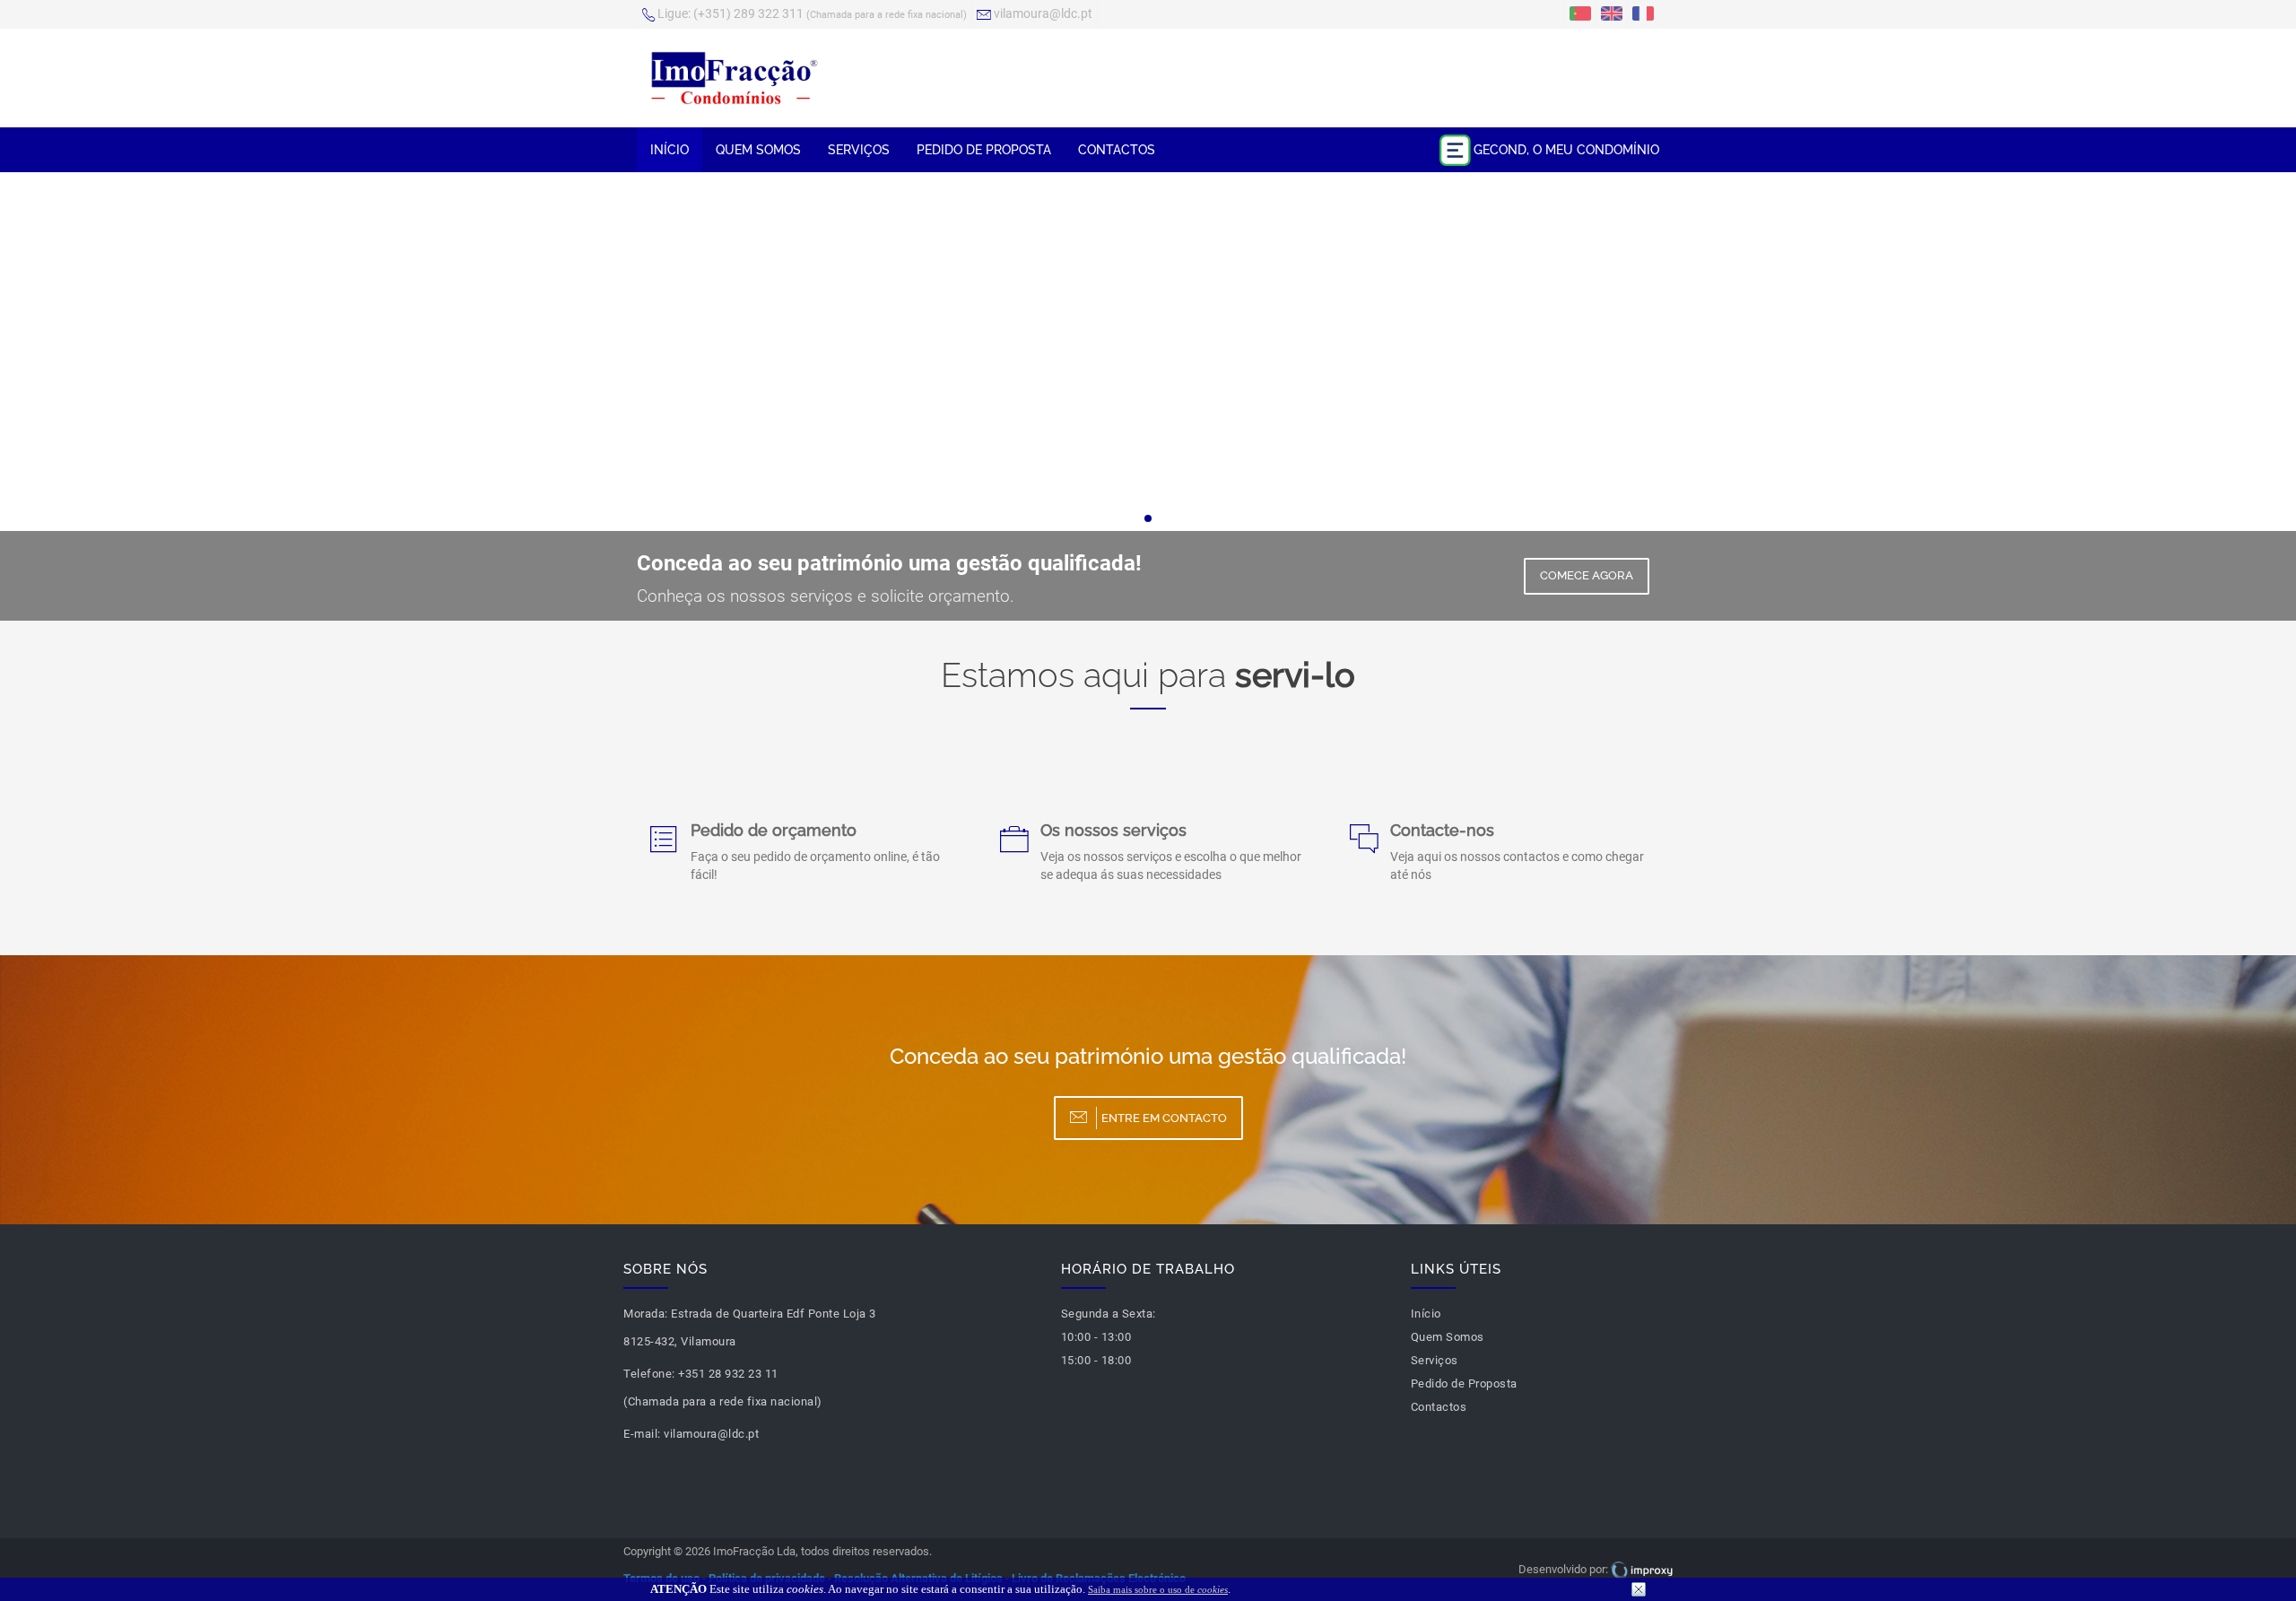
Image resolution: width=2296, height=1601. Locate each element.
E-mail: (642, 1434)
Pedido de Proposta (984, 150)
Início (670, 150)
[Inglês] (1612, 13)
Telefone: (649, 1374)
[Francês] (1643, 13)
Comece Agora (1587, 575)
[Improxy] (1642, 1569)
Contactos (1117, 150)
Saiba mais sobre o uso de (1158, 1589)
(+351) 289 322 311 (812, 13)
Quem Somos (758, 150)
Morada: (646, 1314)
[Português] (1580, 13)
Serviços (859, 150)
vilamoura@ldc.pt (1042, 13)
